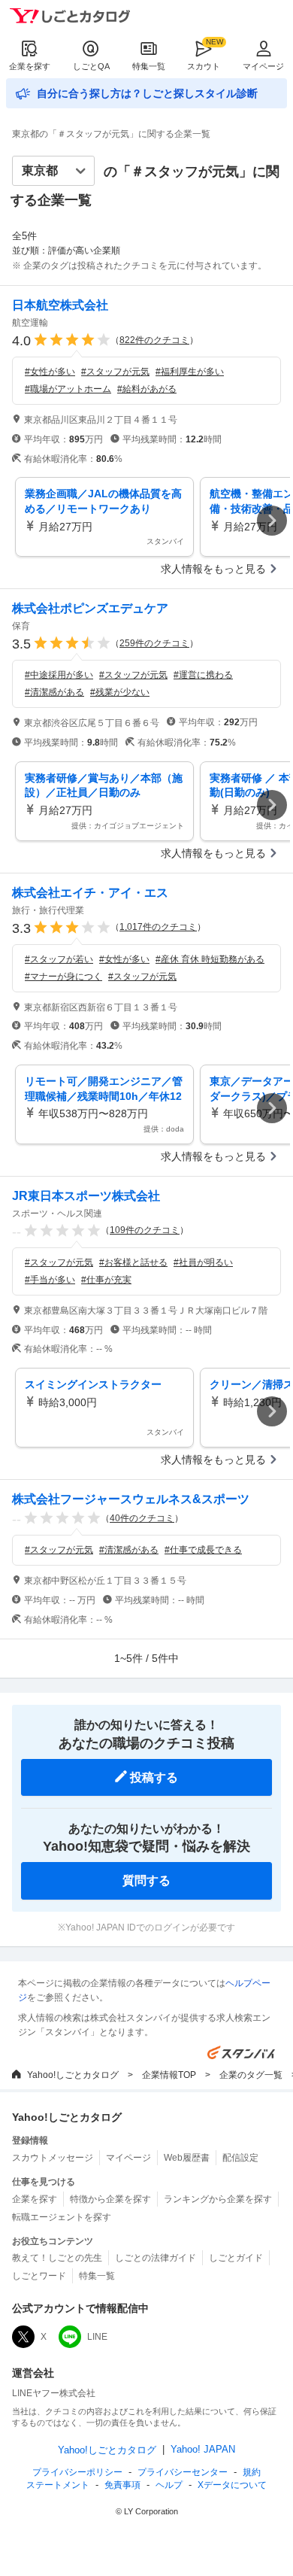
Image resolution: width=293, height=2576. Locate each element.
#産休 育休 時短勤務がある (210, 959)
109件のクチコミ (145, 1230)
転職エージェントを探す (62, 2217)
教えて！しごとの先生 (57, 2258)
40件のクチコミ (142, 1518)
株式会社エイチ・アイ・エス (90, 893)
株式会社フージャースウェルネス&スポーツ (131, 1499)
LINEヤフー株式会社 (54, 2393)
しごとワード (39, 2276)
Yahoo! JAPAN (203, 2449)
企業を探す (30, 66)
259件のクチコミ (154, 643)
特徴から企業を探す (110, 2199)
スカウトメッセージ (53, 2158)
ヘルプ (169, 2485)
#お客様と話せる (133, 1262)
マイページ (263, 66)
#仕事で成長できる (203, 1550)
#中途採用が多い (59, 675)
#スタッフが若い (59, 959)
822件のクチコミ (154, 340)
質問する (146, 1880)
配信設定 (240, 2158)
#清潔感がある (54, 692)
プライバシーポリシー (77, 2472)
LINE (97, 2337)
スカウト (204, 66)
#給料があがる (147, 389)
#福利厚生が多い (190, 372)
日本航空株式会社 (60, 305)
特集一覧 (149, 66)
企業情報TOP (169, 2075)
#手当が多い (50, 1280)
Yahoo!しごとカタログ (73, 2075)
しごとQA (91, 66)
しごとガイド (236, 2258)
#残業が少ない (120, 692)
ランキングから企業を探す (218, 2199)
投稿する (154, 1777)
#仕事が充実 (106, 1280)
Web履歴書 (187, 2158)
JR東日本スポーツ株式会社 (86, 1196)
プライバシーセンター (183, 2472)
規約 (252, 2472)
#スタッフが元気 (115, 372)
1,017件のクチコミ (158, 927)
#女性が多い (50, 372)
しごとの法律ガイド (156, 2258)
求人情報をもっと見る (213, 569)
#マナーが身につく (63, 977)
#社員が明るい (203, 1262)
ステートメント (58, 2485)
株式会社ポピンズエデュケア (90, 608)
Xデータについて (232, 2485)
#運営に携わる (203, 675)
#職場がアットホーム (68, 389)
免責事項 (122, 2485)
